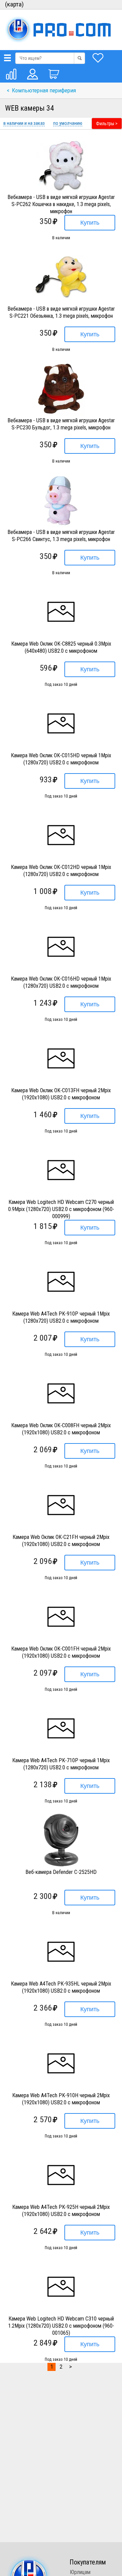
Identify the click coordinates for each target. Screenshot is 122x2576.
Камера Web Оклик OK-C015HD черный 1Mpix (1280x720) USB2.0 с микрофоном (61, 759)
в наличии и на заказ (24, 123)
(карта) (14, 4)
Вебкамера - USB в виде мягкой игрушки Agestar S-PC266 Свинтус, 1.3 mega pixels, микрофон (61, 536)
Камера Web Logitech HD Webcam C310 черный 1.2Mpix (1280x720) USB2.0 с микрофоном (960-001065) (61, 2326)
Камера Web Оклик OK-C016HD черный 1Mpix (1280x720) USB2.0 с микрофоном (61, 982)
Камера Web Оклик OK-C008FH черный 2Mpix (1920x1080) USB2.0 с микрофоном (61, 1429)
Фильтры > (107, 124)
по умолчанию (68, 123)
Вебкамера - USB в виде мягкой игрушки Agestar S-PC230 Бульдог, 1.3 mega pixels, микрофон (61, 424)
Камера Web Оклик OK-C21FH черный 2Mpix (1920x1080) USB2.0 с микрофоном (61, 1541)
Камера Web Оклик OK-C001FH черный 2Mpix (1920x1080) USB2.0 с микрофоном (61, 1652)
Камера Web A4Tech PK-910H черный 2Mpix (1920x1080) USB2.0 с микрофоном (61, 2099)
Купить (90, 223)
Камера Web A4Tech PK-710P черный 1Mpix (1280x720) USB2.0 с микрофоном (61, 1764)
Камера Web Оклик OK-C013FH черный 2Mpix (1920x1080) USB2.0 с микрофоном (61, 1094)
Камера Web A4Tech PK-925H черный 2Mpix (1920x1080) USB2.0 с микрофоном (61, 2211)
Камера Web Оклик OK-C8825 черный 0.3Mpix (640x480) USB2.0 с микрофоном (61, 647)
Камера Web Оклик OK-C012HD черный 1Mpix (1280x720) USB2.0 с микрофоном (61, 871)
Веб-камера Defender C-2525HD (61, 1872)
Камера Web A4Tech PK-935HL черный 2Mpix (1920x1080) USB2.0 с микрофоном (61, 1987)
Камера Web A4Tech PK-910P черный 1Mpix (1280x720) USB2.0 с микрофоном (61, 1317)
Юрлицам (80, 2572)
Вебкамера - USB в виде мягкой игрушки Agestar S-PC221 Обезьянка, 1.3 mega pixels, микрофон (61, 312)
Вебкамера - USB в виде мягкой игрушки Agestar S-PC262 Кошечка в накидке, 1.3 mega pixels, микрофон (61, 204)
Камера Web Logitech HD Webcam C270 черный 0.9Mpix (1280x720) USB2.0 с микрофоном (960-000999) (61, 1209)
